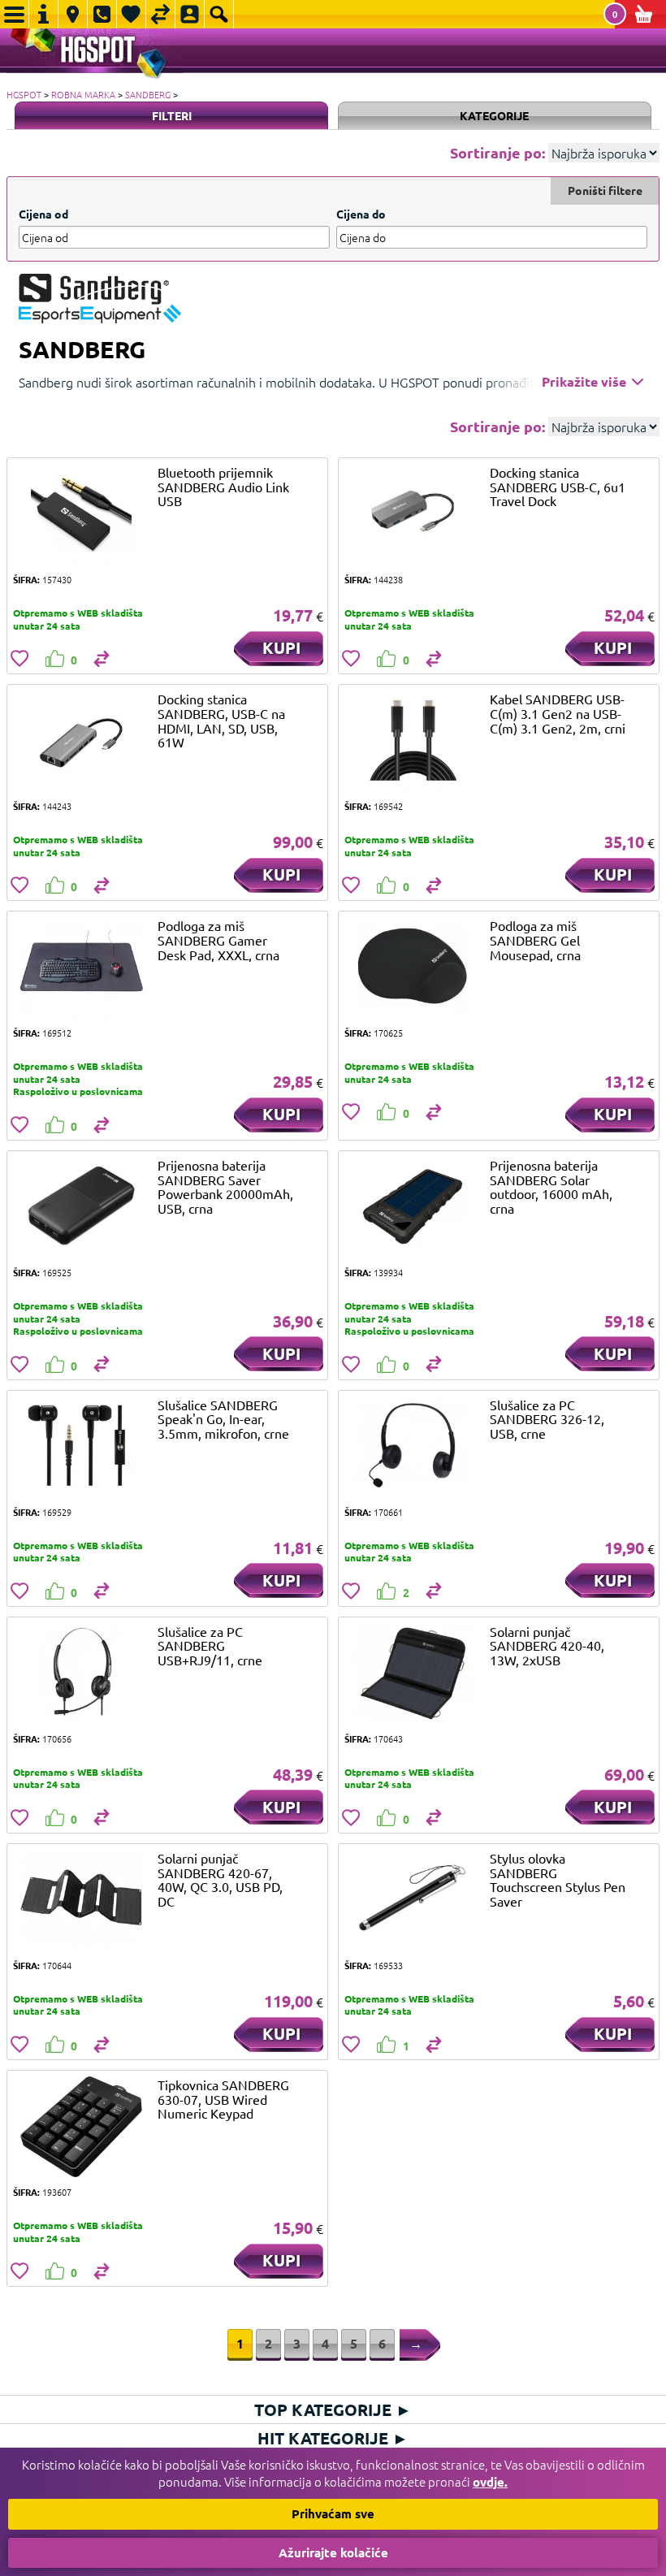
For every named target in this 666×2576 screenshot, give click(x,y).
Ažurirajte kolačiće (333, 2552)
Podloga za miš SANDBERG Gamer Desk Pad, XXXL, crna (218, 939)
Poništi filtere (605, 190)
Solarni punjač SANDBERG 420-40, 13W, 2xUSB (547, 1645)
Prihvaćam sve (333, 2513)
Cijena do (361, 214)
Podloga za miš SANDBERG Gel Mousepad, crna (535, 939)
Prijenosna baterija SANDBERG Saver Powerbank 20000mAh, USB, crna (225, 1186)
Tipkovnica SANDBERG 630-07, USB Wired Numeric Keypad (223, 2099)
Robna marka (83, 94)
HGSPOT (24, 94)
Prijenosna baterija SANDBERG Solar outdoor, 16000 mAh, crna (551, 1186)
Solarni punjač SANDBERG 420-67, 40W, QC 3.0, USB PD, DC (220, 1879)
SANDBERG (148, 94)
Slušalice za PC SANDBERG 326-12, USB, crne (547, 1419)
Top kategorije (333, 2409)
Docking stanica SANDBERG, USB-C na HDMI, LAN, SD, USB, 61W (221, 720)
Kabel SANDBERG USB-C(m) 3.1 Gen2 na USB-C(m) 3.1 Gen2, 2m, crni (558, 713)
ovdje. (490, 2482)
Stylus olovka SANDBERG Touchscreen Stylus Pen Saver (558, 1879)
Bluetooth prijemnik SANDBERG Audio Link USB (223, 486)
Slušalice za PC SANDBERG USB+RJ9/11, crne (210, 1645)
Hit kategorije (333, 2438)
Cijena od (43, 214)
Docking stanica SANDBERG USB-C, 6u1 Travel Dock (558, 486)
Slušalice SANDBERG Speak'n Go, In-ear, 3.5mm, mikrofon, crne (223, 1419)
